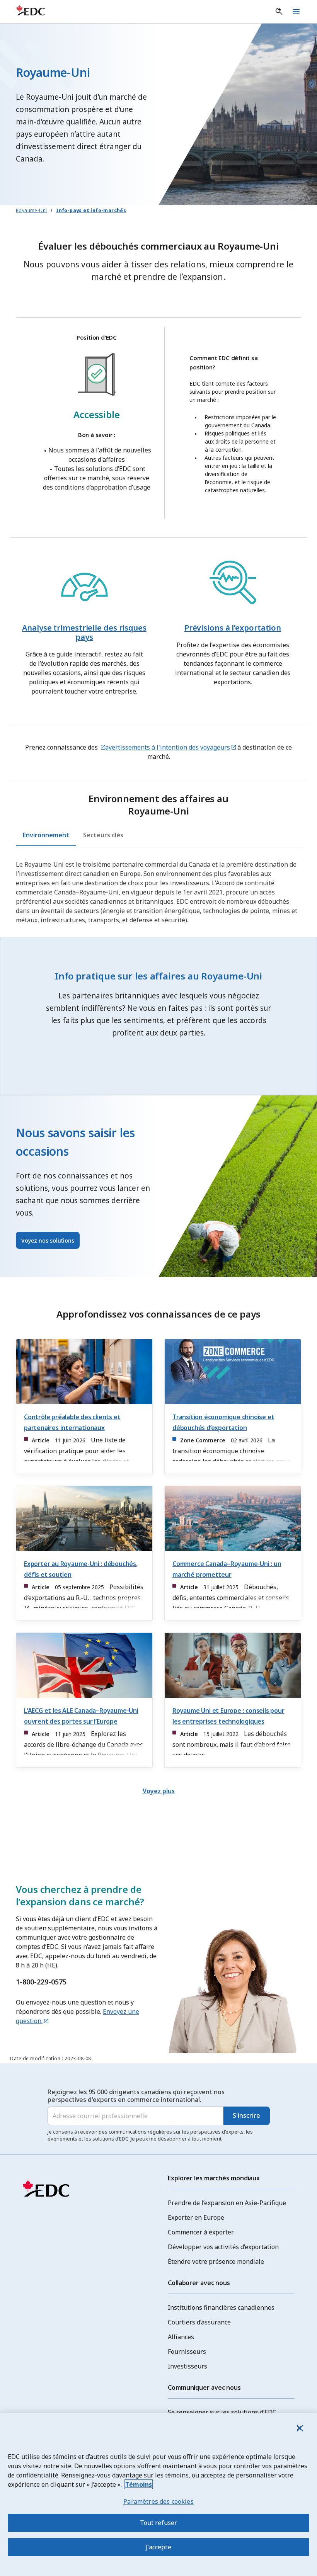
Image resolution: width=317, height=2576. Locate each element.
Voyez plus (159, 1791)
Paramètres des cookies (158, 2501)
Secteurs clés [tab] (103, 835)
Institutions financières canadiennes (221, 2307)
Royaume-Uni (31, 210)
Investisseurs (187, 2366)
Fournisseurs (187, 2352)
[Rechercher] (279, 12)
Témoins (139, 2484)
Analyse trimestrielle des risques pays (84, 632)
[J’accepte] (299, 2428)
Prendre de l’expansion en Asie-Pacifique (227, 2203)
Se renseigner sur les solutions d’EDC (222, 2412)
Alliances (181, 2337)
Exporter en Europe (196, 2217)
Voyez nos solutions (48, 1240)
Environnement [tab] (46, 835)
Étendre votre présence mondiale (216, 2261)
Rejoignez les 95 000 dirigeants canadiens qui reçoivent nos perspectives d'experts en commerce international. (136, 2096)
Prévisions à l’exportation (233, 628)
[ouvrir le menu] (296, 12)
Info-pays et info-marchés (91, 210)
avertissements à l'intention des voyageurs (168, 747)
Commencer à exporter (201, 2232)
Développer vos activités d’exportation (223, 2247)
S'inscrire (246, 2115)
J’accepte (158, 2547)
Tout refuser (159, 2523)
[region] (158, 2495)
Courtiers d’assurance (199, 2322)
